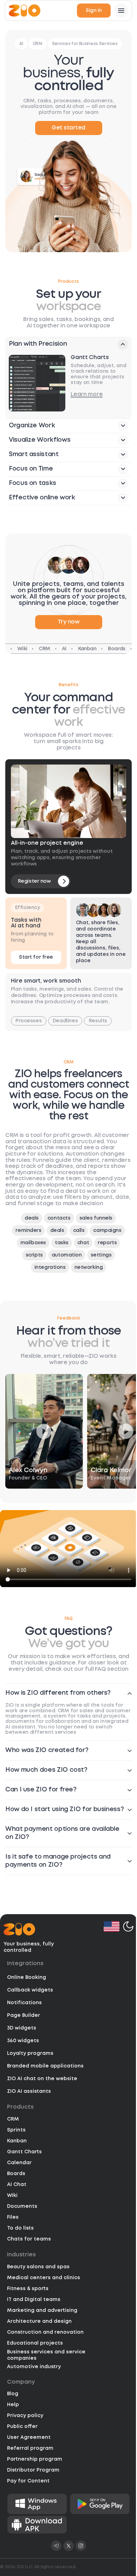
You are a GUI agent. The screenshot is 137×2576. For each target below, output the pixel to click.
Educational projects (35, 2343)
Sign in (94, 11)
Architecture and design (39, 2321)
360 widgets (23, 2041)
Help (13, 2405)
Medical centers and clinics (44, 2278)
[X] (68, 2546)
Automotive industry (34, 2367)
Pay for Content (28, 2481)
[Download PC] (37, 2504)
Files (13, 2217)
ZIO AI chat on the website (42, 2079)
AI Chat (17, 2185)
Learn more (87, 394)
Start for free (36, 957)
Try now (69, 622)
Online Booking (27, 1977)
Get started (68, 128)
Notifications (24, 2003)
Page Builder (24, 2015)
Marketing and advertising (42, 2310)
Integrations (25, 1964)
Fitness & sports (28, 2289)
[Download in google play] (100, 2504)
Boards (16, 2174)
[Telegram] (56, 2546)
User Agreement (29, 2437)
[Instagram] (81, 2546)
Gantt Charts (24, 2152)
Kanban (17, 2141)
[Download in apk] (37, 2525)
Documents (22, 2206)
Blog (13, 2394)
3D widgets (22, 2028)
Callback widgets (30, 1990)
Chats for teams (29, 2239)
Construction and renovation (45, 2332)
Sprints (16, 2130)
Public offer (22, 2427)
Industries (21, 2255)
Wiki (12, 2195)
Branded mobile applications (45, 2066)
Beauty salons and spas (38, 2267)
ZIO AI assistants (29, 2091)
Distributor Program (33, 2470)
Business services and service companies (46, 2355)
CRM (13, 2119)
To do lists (20, 2228)
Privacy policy (25, 2416)
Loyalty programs (30, 2053)
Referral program (30, 2448)
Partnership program (35, 2459)
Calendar (19, 2163)
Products (20, 2107)
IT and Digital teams (34, 2300)
